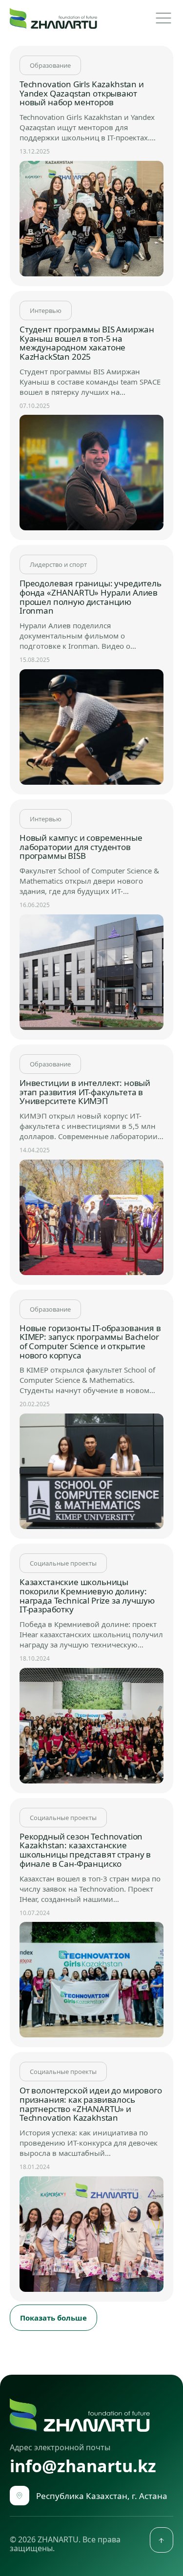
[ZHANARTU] (53, 18)
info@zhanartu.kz (83, 2467)
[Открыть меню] (163, 18)
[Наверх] (162, 2540)
